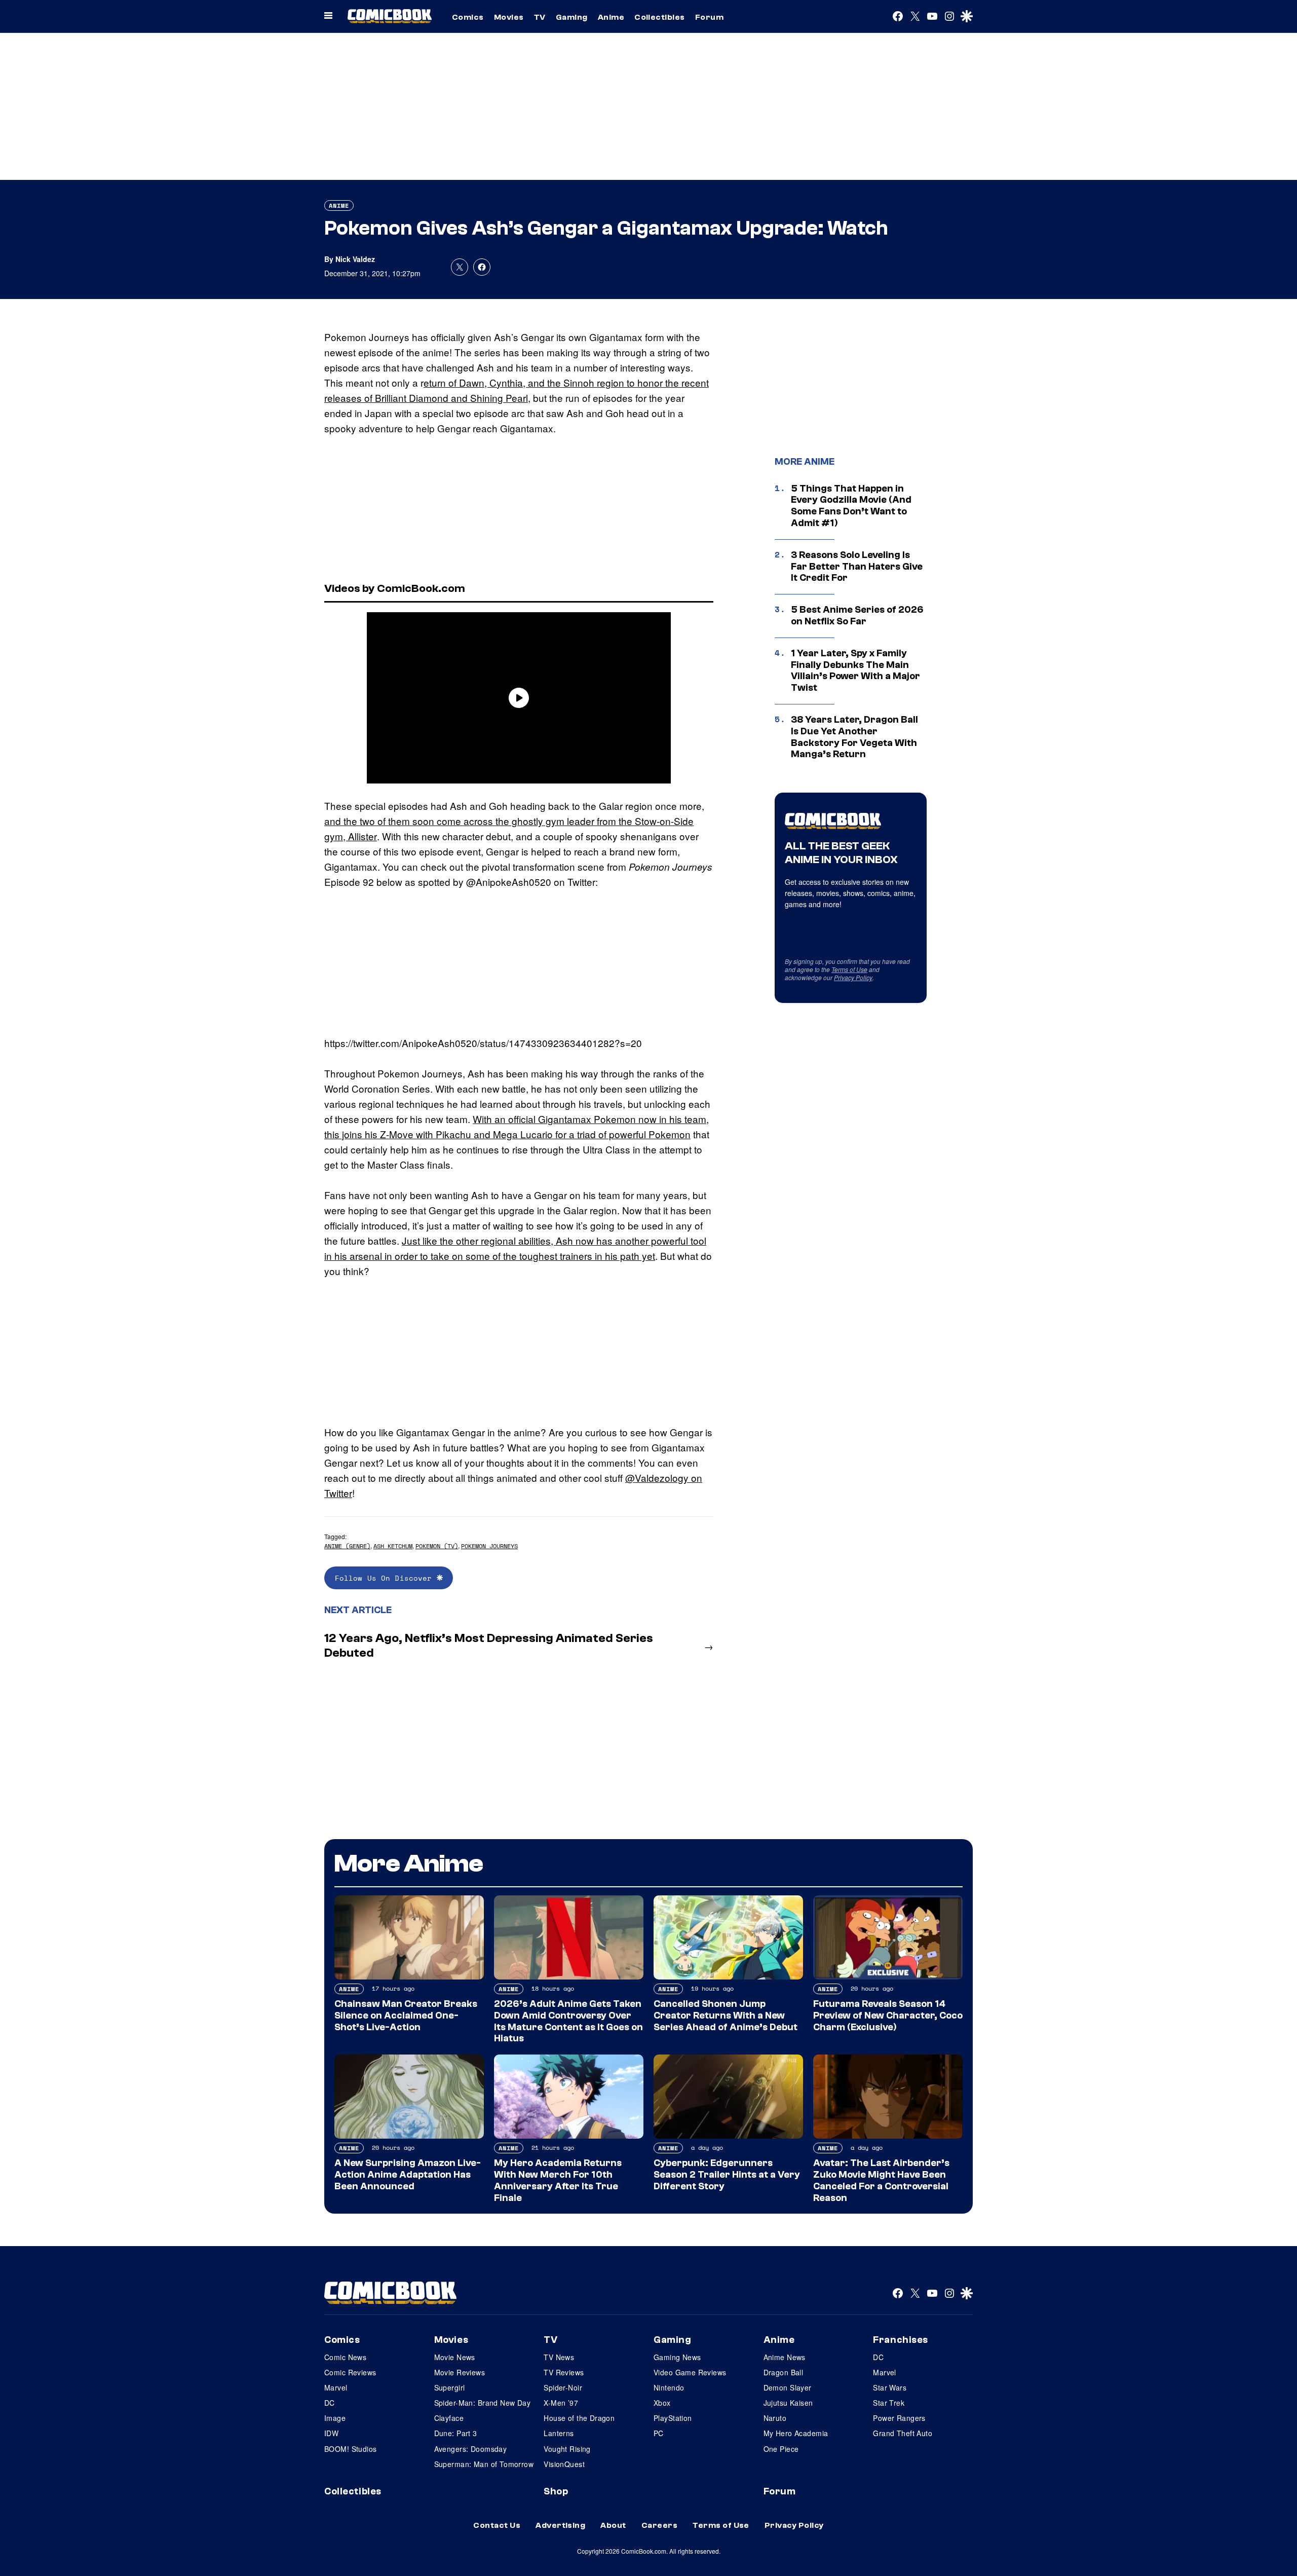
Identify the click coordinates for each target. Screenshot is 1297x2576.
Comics (468, 17)
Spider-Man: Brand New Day (483, 2403)
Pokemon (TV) (437, 1546)
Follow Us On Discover (386, 1578)
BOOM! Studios (350, 2449)
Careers (659, 2525)
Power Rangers (899, 2418)
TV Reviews (564, 2372)
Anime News (785, 2357)
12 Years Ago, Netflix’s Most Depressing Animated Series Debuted (489, 1646)
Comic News (345, 2357)
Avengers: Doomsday (471, 2449)
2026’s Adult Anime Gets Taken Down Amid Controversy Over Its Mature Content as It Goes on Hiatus (568, 2021)
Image (335, 2418)
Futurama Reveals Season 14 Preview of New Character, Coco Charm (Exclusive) (888, 2015)
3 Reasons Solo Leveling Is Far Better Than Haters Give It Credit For (857, 567)
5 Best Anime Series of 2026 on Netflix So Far (857, 615)
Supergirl (450, 2387)
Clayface (449, 2418)
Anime (611, 17)
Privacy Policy (853, 977)
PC (659, 2433)
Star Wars (890, 2387)
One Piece (781, 2449)
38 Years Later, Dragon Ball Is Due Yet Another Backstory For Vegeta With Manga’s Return (854, 737)
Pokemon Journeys (489, 1546)
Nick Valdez (355, 259)
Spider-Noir (563, 2387)
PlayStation (673, 2418)
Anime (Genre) (347, 1546)
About (613, 2525)
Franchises (901, 2340)
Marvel (336, 2387)
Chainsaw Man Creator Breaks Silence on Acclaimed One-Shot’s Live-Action (406, 2015)
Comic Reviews (350, 2372)
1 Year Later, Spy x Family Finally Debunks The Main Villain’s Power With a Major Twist (855, 670)
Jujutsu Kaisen (788, 2403)
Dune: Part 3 (456, 2433)
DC (330, 2403)
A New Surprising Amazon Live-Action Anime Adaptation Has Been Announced (408, 2175)
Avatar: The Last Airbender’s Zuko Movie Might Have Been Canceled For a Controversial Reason (881, 2180)
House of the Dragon (579, 2418)
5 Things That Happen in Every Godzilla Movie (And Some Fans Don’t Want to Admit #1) (851, 506)
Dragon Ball (784, 2372)
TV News (559, 2357)
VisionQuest (564, 2464)
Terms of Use (849, 969)
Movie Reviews (460, 2372)
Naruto (775, 2418)
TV (540, 17)
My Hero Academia (796, 2433)
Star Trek (889, 2403)
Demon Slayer (788, 2387)
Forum (709, 17)
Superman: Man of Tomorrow (484, 2464)
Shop (556, 2491)
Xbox (662, 2403)
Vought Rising (567, 2449)
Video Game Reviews (690, 2372)
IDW (331, 2433)
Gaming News (677, 2357)
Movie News (455, 2357)
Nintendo (669, 2387)
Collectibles (660, 17)
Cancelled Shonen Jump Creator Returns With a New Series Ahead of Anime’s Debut (726, 2015)
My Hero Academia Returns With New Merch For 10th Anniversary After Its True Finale (558, 2180)
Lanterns (559, 2433)
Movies (509, 17)
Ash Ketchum (393, 1546)
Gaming (572, 17)
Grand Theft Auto (903, 2433)
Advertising (560, 2525)
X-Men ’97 (561, 2403)
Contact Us (497, 2525)
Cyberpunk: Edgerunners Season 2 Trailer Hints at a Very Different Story (727, 2175)
